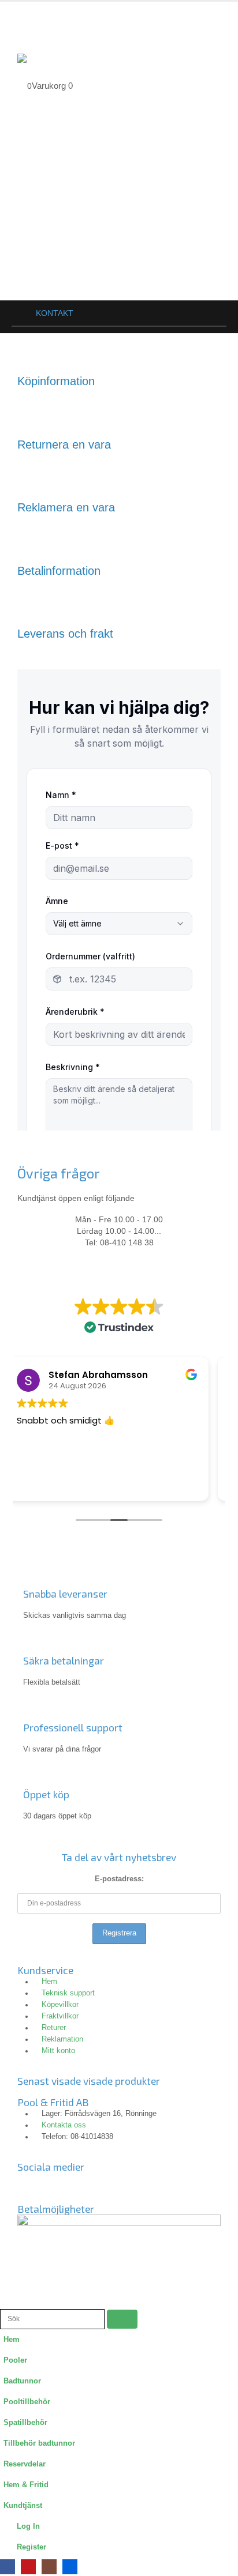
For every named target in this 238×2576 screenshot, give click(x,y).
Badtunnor (22, 2381)
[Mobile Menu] (28, 22)
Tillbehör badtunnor (39, 2443)
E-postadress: (119, 1879)
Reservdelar (25, 2464)
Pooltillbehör (27, 2402)
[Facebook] (8, 2567)
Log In (28, 2526)
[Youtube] (94, 2186)
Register (31, 2547)
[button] (6, 2302)
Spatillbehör (25, 2423)
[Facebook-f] (32, 2186)
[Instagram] (63, 2186)
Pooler (15, 2360)
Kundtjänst (23, 2506)
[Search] (122, 2319)
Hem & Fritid (26, 2485)
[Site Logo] (43, 58)
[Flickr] (125, 2186)
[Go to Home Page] (16, 313)
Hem (12, 2340)
